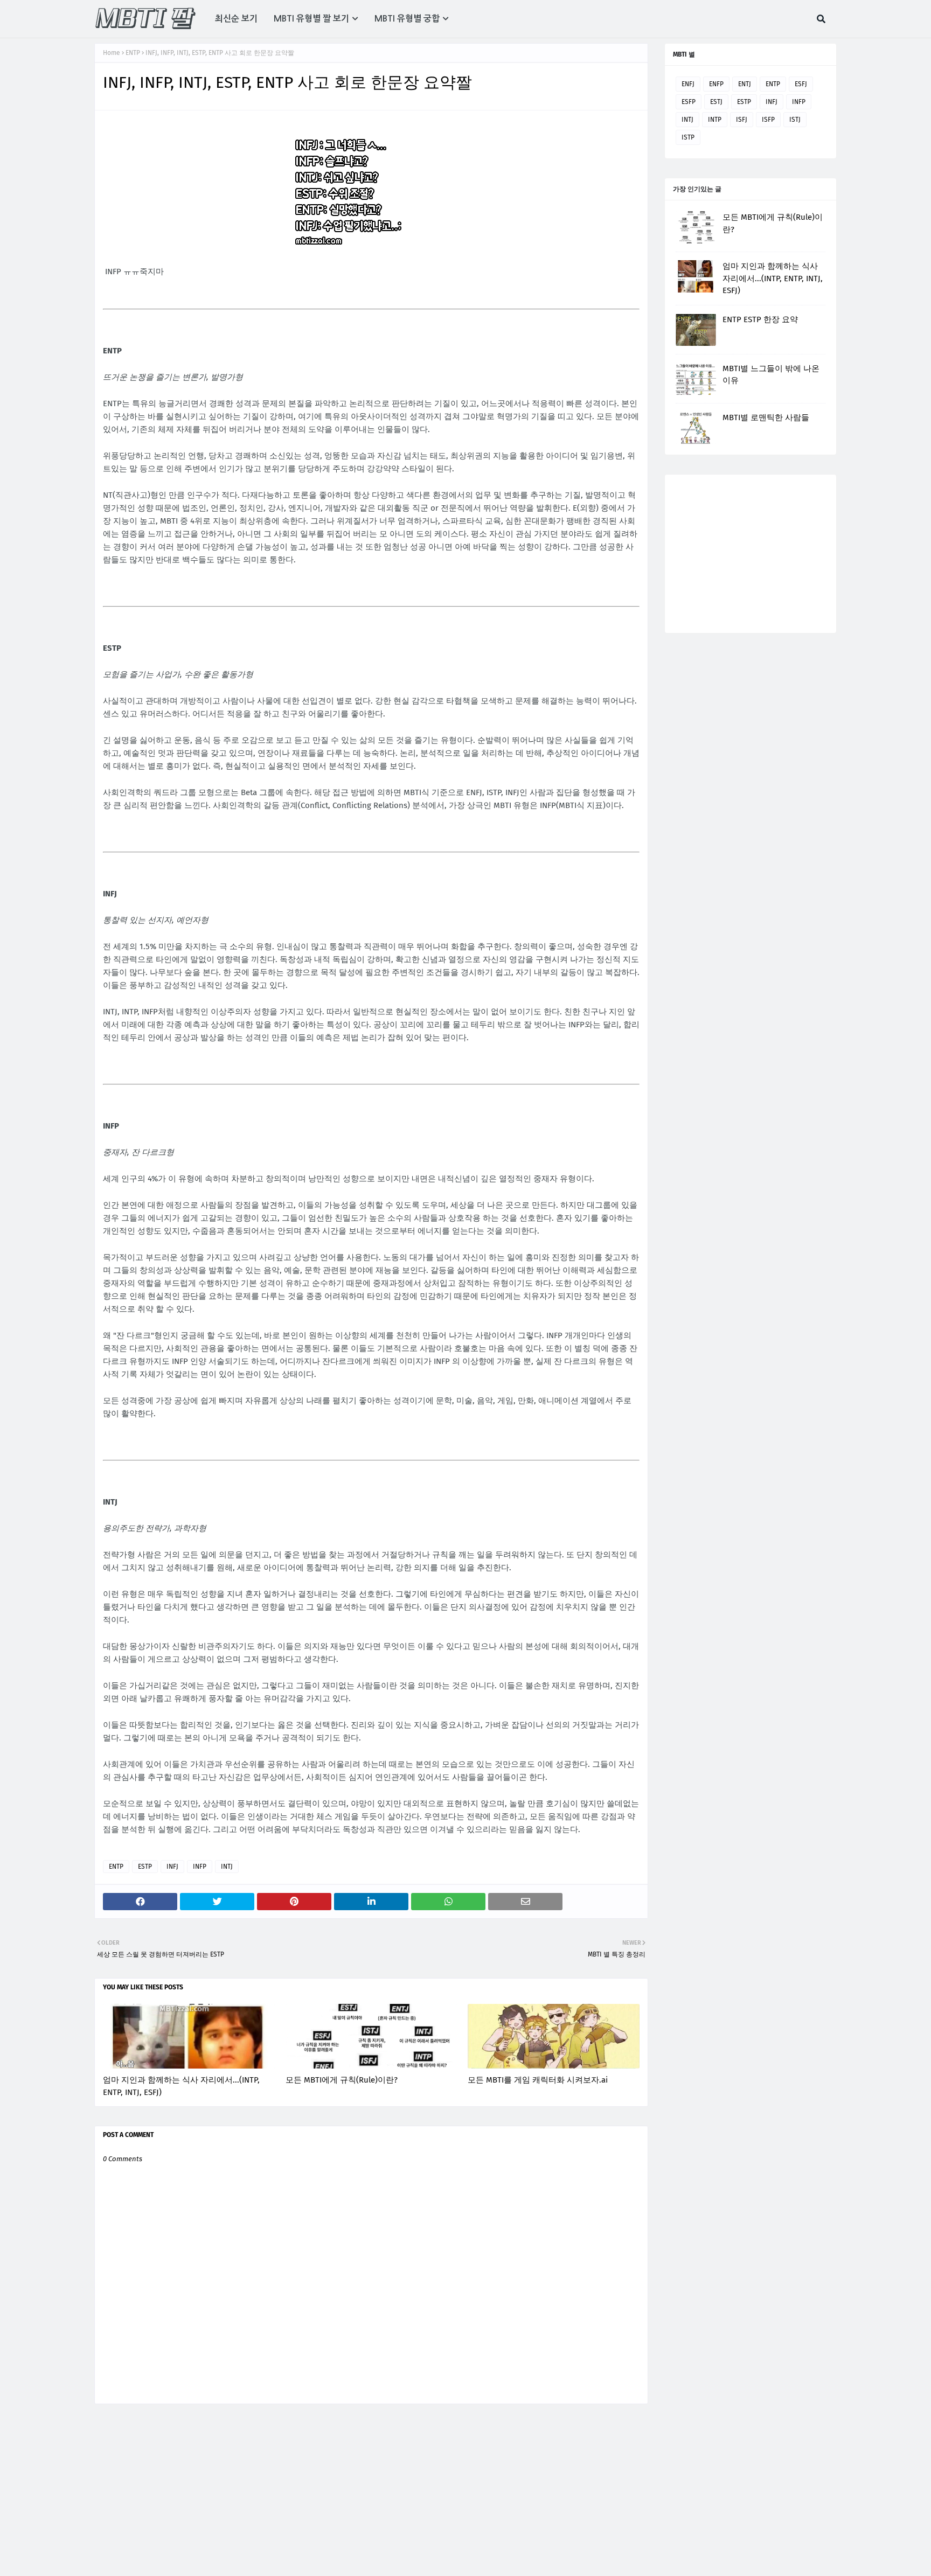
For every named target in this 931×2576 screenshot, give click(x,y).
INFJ (172, 1867)
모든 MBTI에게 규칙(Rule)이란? (342, 2080)
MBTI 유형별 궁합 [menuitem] (407, 19)
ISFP (768, 120)
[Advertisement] (743, 553)
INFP (200, 1867)
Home (112, 53)
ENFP (716, 84)
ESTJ (716, 102)
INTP (715, 120)
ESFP (689, 102)
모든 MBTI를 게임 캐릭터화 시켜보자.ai (538, 2080)
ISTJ (795, 120)
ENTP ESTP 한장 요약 (760, 319)
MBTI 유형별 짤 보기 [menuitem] (311, 19)
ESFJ (801, 84)
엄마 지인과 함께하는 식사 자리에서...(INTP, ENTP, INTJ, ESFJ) (181, 2086)
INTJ (227, 1867)
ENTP (133, 53)
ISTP (688, 137)
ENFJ (688, 84)
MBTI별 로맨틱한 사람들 (766, 417)
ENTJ (745, 84)
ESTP (145, 1867)
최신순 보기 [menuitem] (236, 19)
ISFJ (742, 120)
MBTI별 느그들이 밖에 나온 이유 (771, 375)
